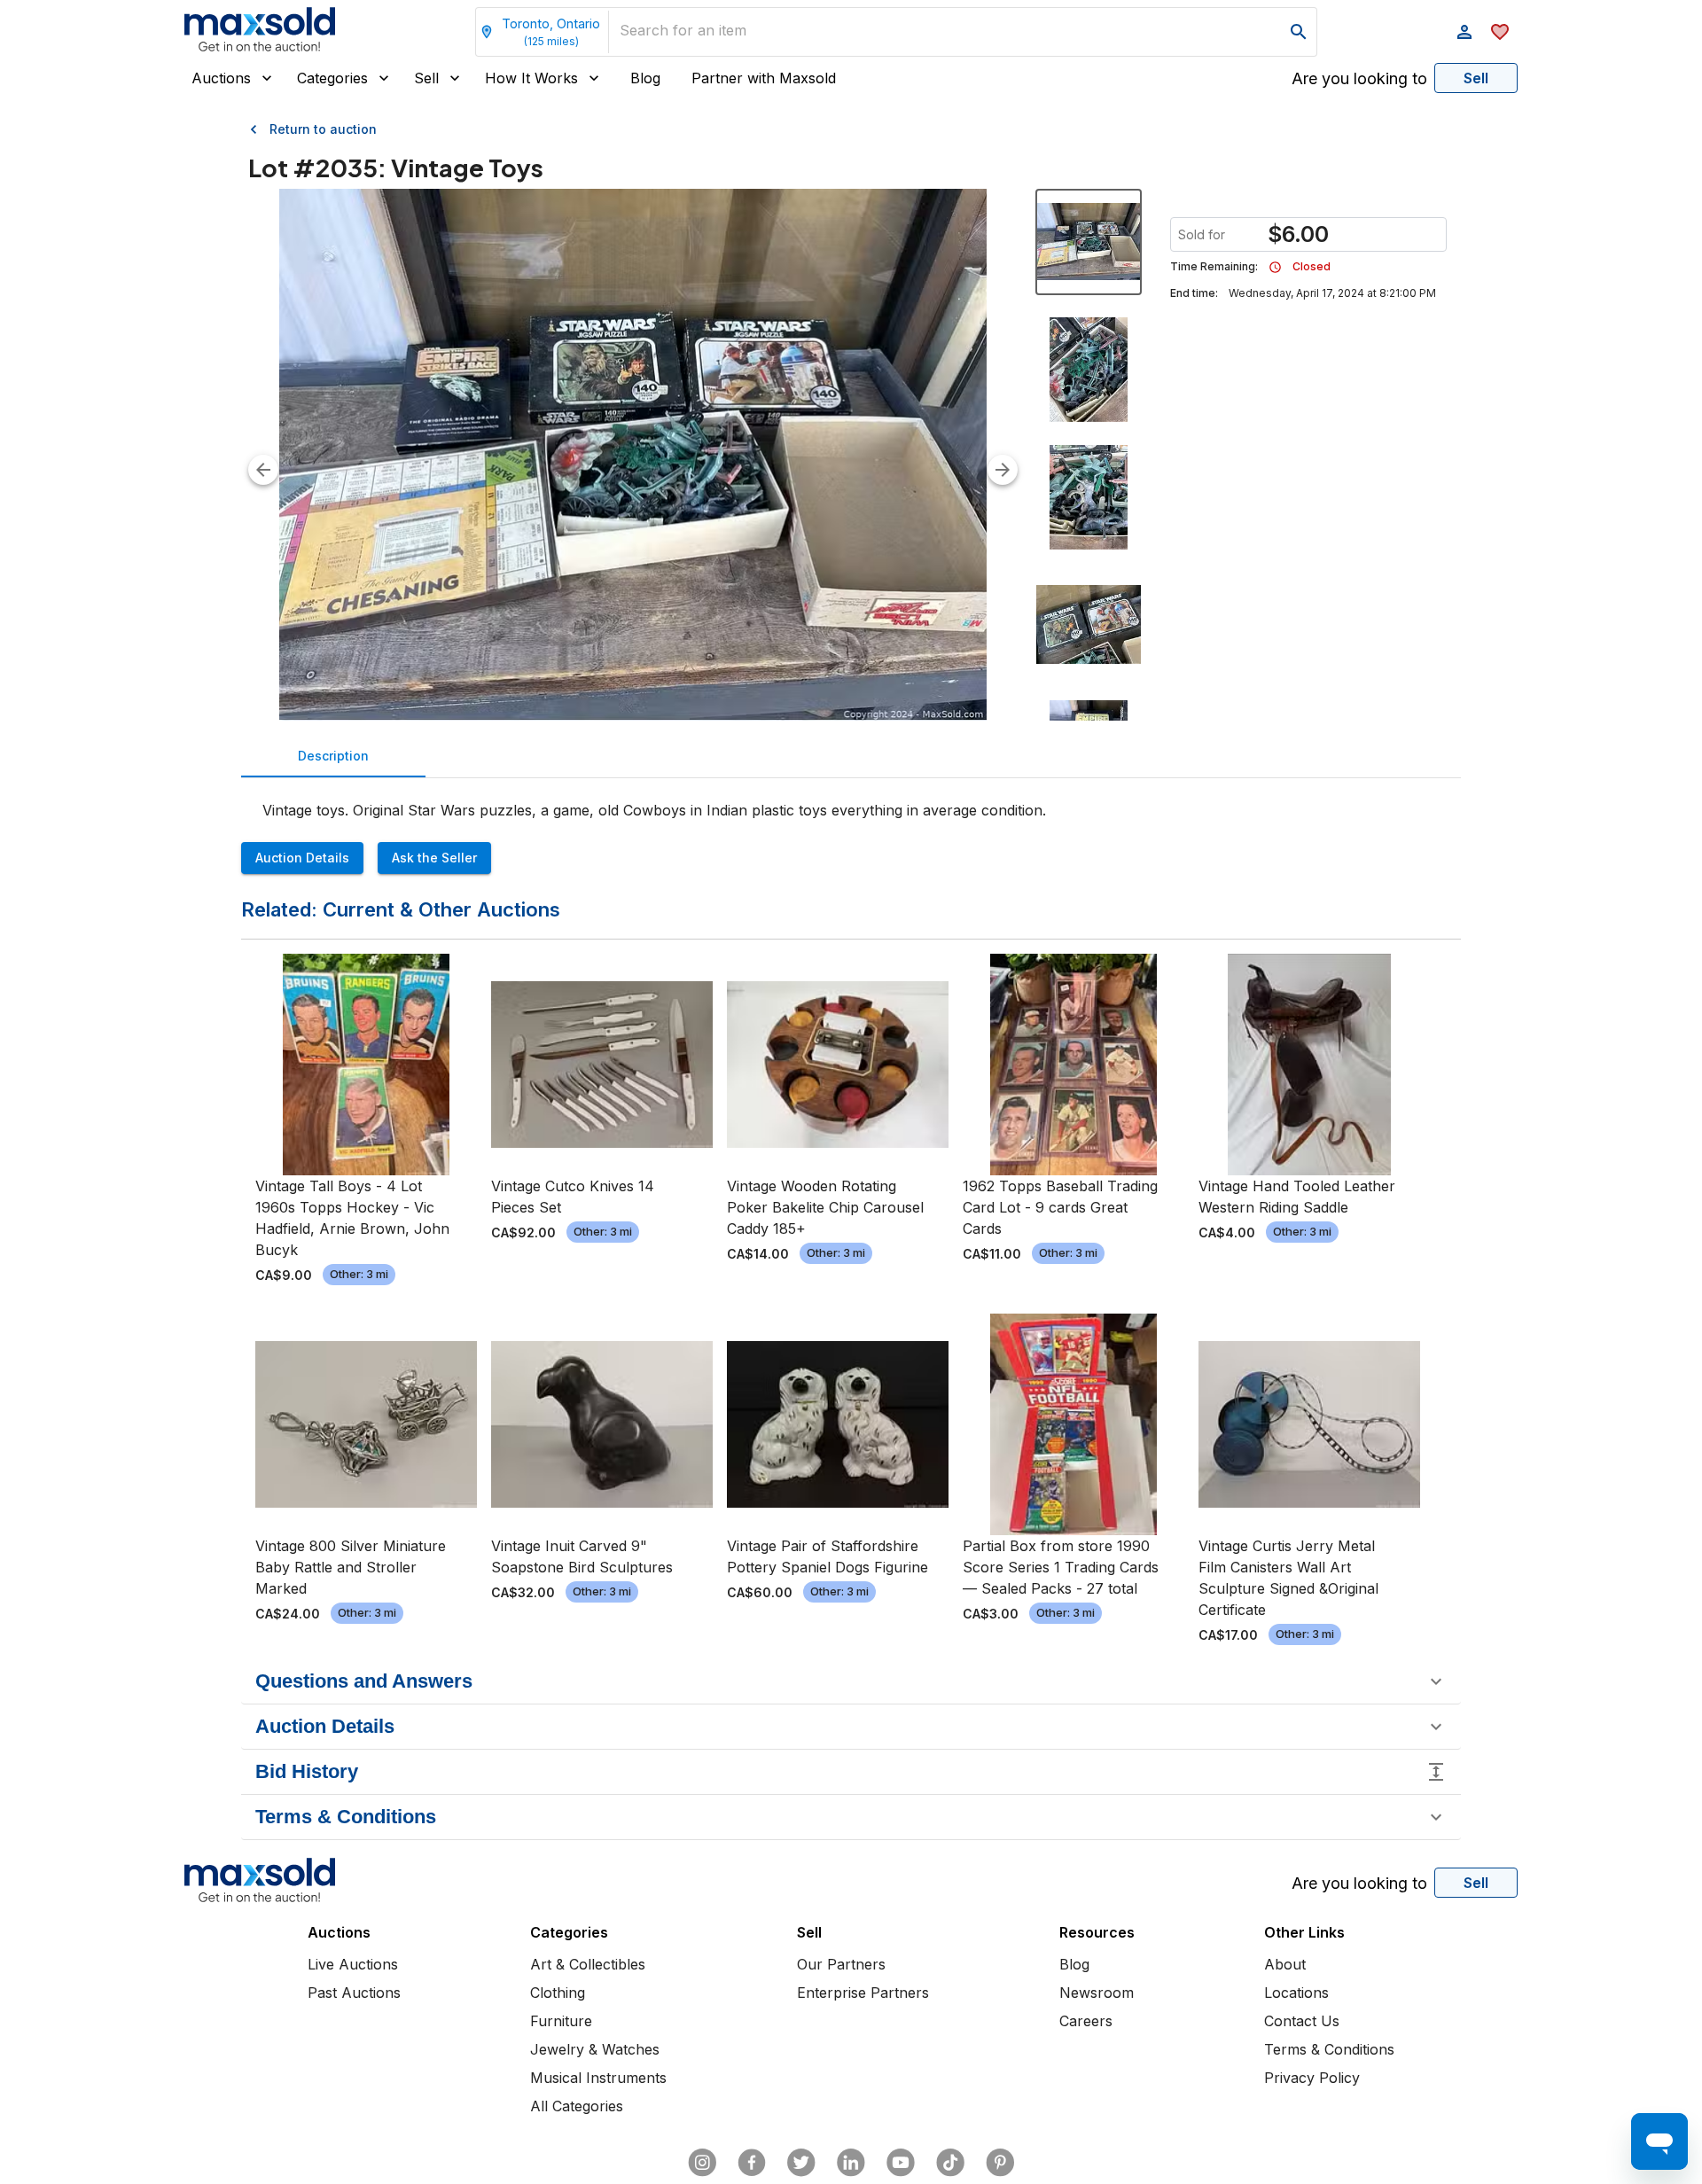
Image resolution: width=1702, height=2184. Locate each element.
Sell (426, 78)
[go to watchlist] (1500, 32)
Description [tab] (333, 756)
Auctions (221, 78)
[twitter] (801, 2163)
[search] (1299, 32)
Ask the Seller (434, 858)
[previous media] (263, 470)
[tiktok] (950, 2163)
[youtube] (901, 2163)
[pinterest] (1000, 2163)
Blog (645, 78)
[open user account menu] (1464, 32)
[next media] (1003, 470)
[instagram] (702, 2163)
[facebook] (752, 2163)
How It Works (531, 78)
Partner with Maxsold (764, 78)
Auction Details (302, 858)
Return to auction (323, 129)
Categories (332, 78)
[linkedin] (851, 2163)
